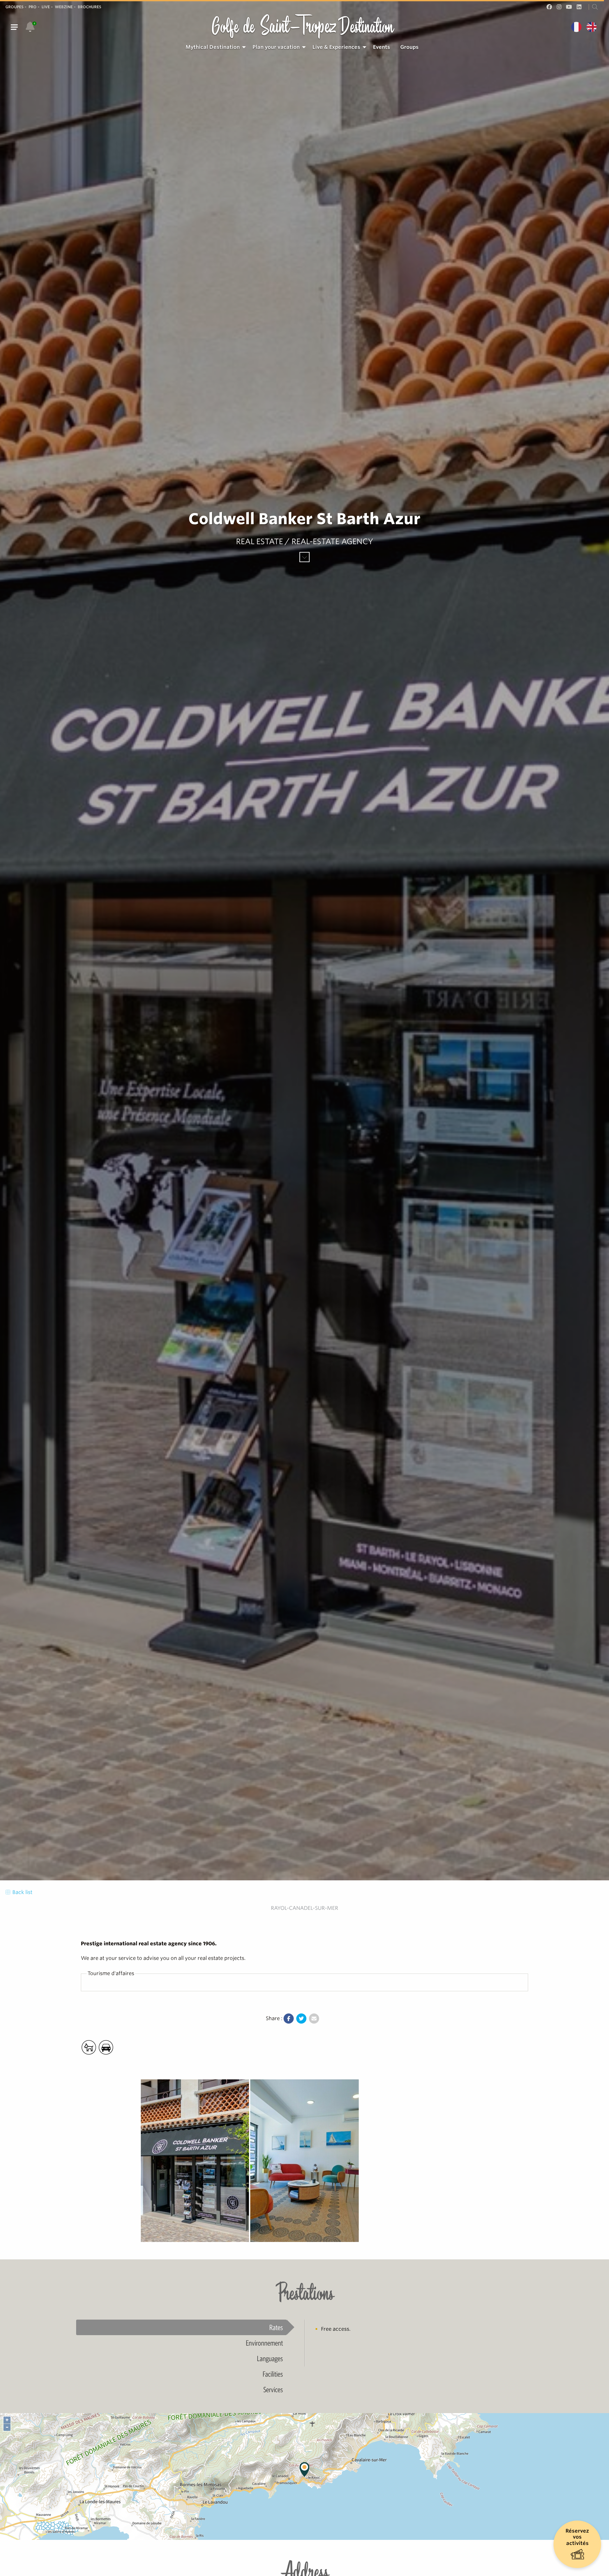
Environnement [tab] (264, 2343)
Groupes (14, 7)
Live (46, 7)
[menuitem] (214, 47)
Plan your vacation (276, 47)
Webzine (64, 7)
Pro (33, 7)
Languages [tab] (270, 2358)
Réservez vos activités (577, 2537)
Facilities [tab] (273, 2374)
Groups (409, 47)
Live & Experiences (336, 47)
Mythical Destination (213, 47)
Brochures (89, 7)
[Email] (314, 2019)
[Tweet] (301, 2019)
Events (382, 47)
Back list (22, 1892)
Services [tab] (273, 2389)
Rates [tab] (276, 2327)
